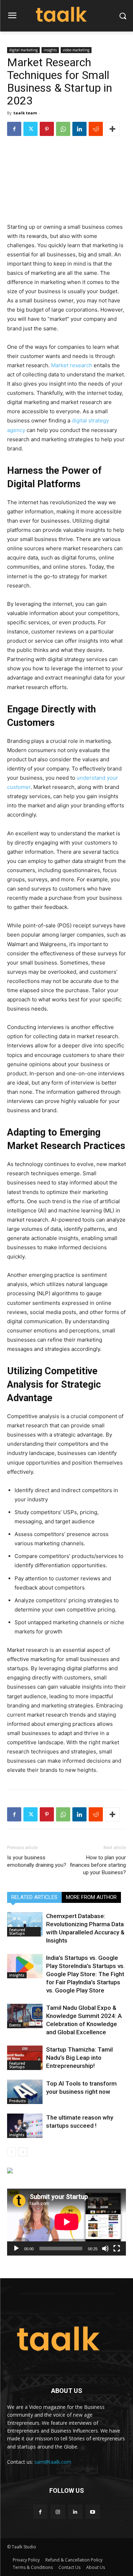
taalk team (25, 113)
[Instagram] (58, 2512)
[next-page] (23, 2152)
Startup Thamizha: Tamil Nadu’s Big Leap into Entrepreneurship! (79, 2058)
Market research (72, 365)
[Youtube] (93, 2512)
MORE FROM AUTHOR (91, 1897)
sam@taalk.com (53, 2462)
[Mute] (105, 2248)
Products (18, 2101)
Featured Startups (17, 1932)
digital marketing (23, 50)
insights (50, 50)
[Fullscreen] (117, 2248)
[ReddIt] (96, 129)
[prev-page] (12, 2152)
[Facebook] (14, 129)
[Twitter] (31, 129)
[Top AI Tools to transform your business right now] (25, 2092)
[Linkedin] (79, 129)
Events (15, 2025)
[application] (66, 2222)
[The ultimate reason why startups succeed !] (25, 2126)
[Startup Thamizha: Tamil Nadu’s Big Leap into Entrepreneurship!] (25, 2058)
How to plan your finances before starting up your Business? (98, 1865)
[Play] (16, 2248)
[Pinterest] (47, 129)
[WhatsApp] (63, 129)
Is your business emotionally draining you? (37, 1861)
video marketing (76, 50)
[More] (112, 129)
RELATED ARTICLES (34, 1897)
